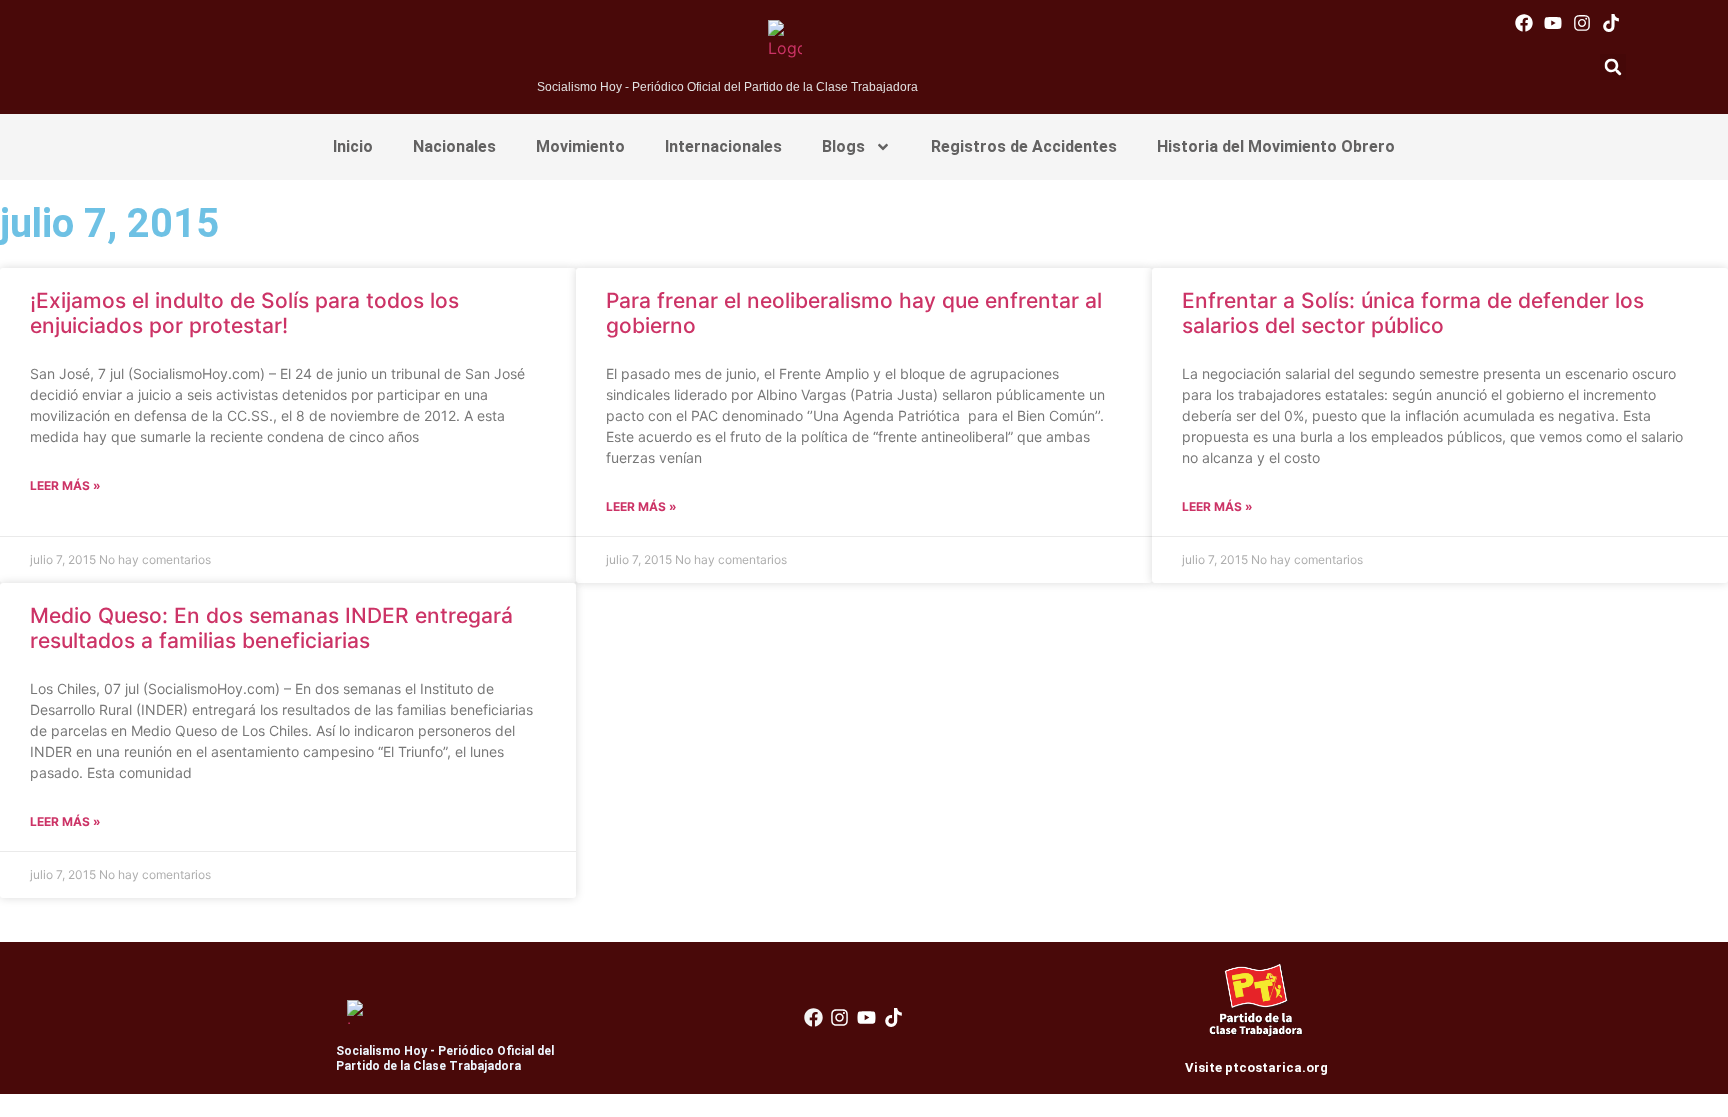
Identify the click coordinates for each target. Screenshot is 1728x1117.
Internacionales (723, 146)
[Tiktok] (1611, 22)
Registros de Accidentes (1024, 146)
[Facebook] (1523, 22)
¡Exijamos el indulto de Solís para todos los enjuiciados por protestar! (244, 313)
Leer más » (65, 485)
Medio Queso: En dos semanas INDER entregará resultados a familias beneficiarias (271, 628)
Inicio (353, 146)
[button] (1613, 67)
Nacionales (454, 146)
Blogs (843, 146)
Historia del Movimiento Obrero (1276, 146)
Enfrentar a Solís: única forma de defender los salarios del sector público (1413, 313)
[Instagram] (1582, 22)
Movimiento (580, 146)
